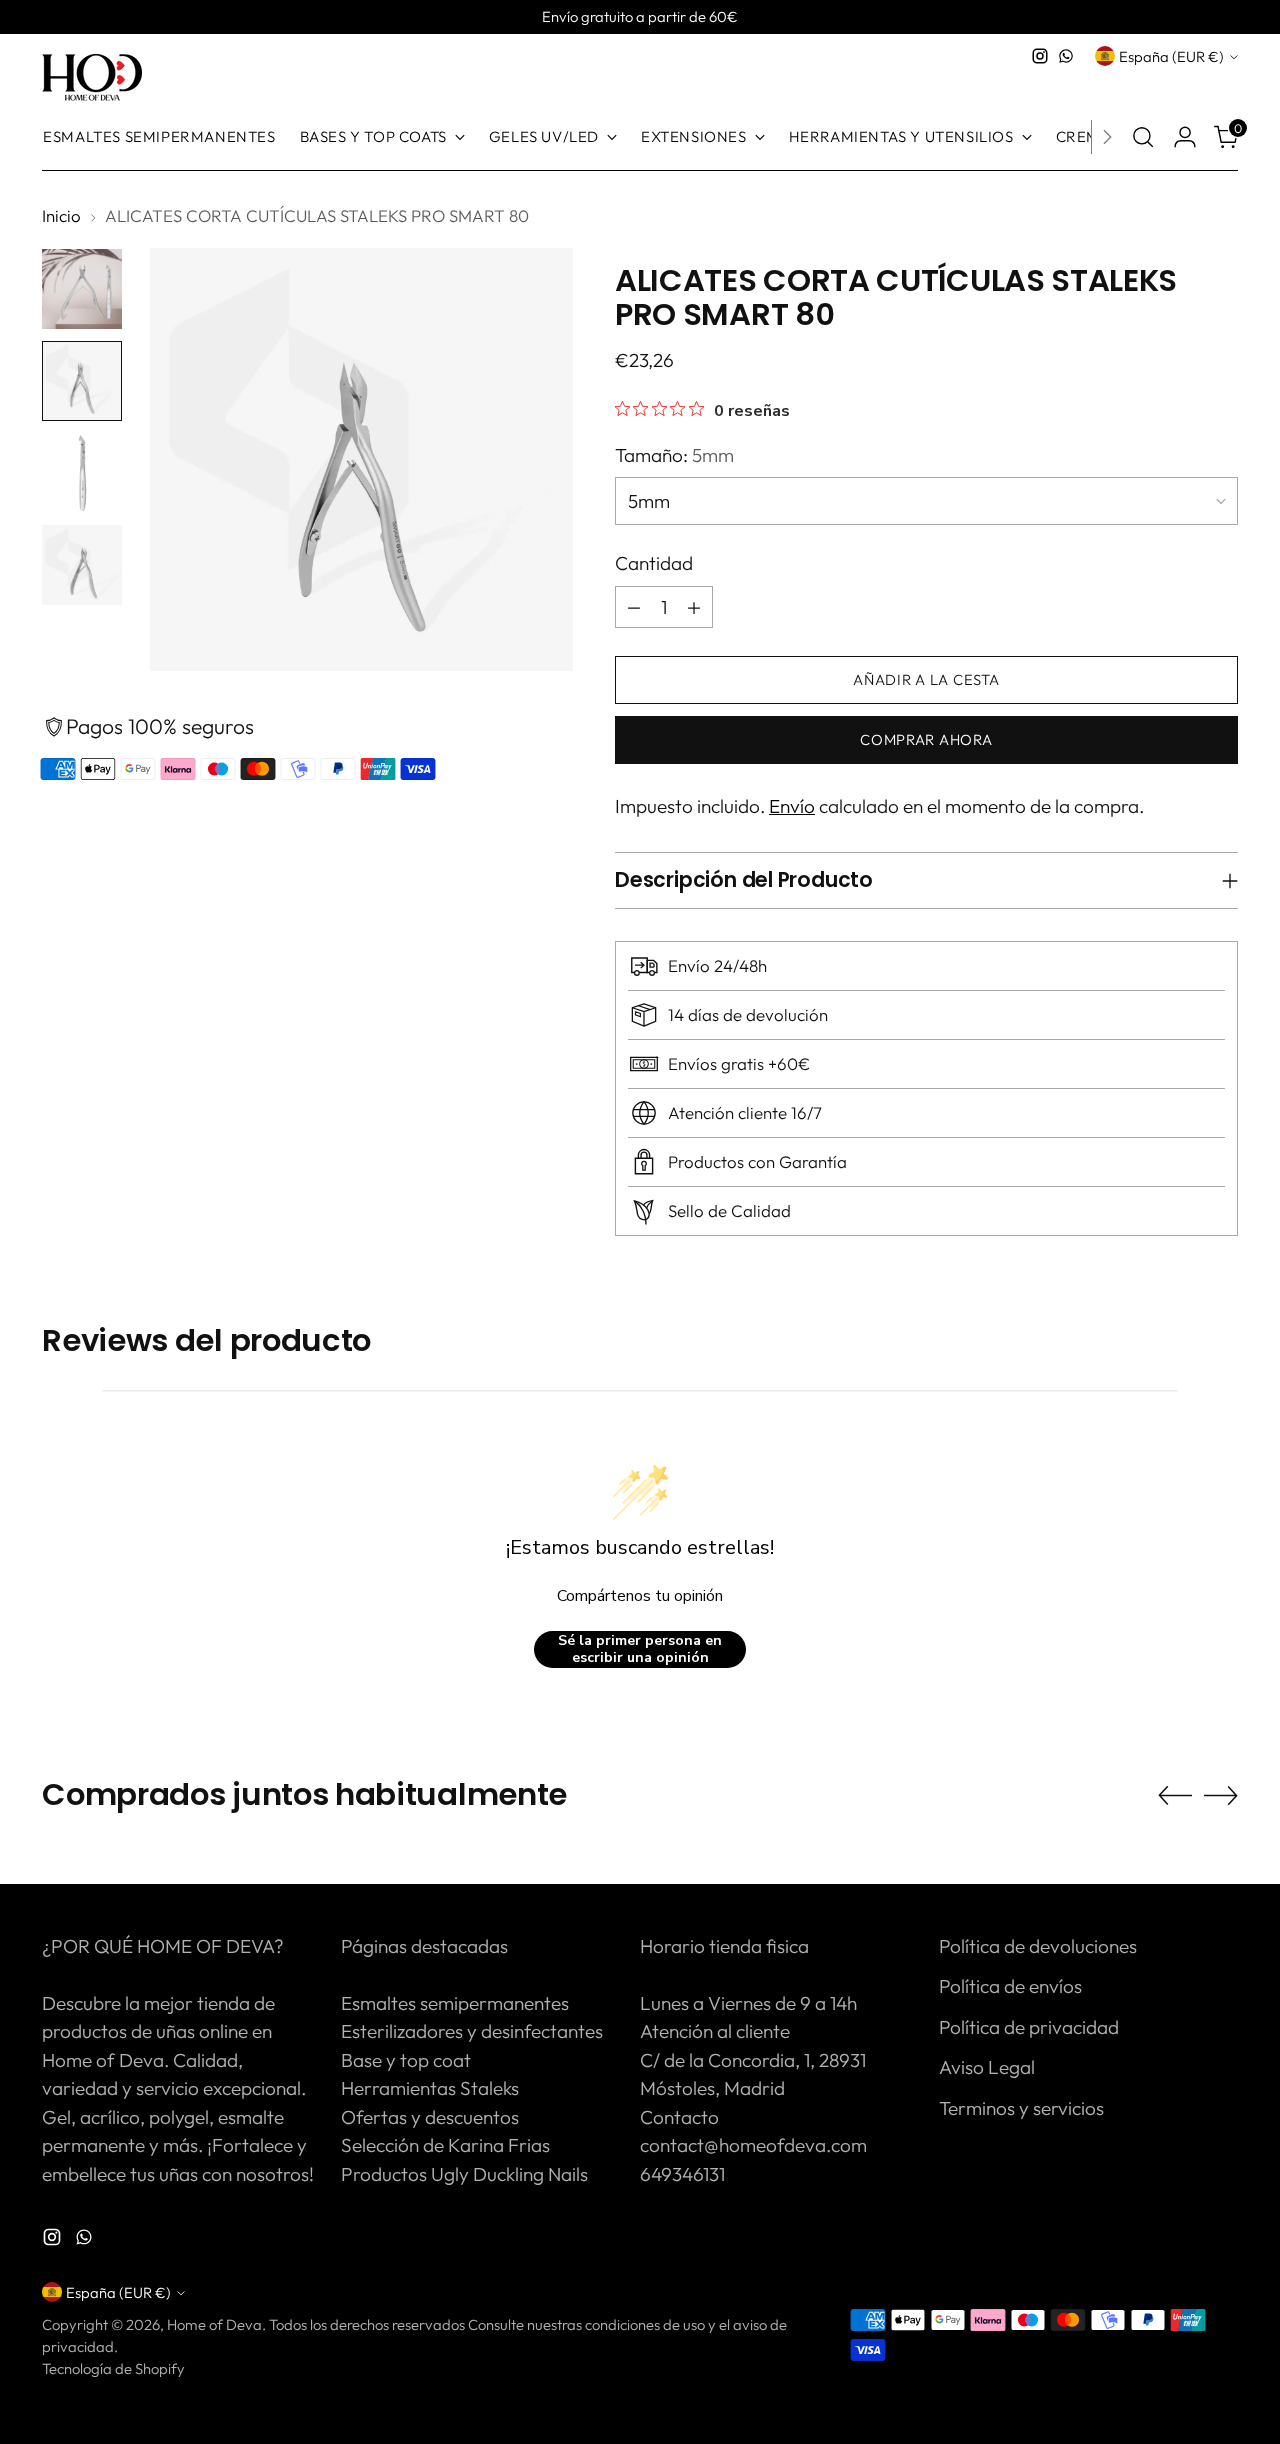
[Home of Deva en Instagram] (1040, 56)
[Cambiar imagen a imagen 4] (82, 565)
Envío (792, 806)
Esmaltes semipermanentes (455, 2003)
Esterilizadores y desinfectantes (472, 2031)
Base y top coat (406, 2060)
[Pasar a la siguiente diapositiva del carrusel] (1221, 1795)
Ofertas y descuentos (430, 2117)
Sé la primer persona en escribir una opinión (640, 1649)
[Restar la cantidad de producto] (634, 607)
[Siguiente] (1107, 137)
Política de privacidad (1029, 2027)
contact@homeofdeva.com (753, 2145)
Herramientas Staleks (430, 2088)
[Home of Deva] (92, 78)
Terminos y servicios (1021, 2108)
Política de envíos (1010, 1986)
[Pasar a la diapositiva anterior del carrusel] (1175, 1796)
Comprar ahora (926, 739)
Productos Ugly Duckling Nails (464, 2174)
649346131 (682, 2174)
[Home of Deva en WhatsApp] (1066, 56)
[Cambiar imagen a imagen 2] (82, 381)
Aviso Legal (987, 2067)
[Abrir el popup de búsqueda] (1143, 137)
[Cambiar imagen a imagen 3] (82, 473)
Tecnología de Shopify (113, 2368)
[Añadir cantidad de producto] (694, 607)
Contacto (679, 2117)
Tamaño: (674, 455)
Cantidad (654, 563)
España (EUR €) (1171, 56)
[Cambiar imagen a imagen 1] (82, 289)
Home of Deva (214, 2324)
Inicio (61, 215)
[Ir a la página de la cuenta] (1185, 137)
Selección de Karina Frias (445, 2145)
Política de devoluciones (1038, 1946)
